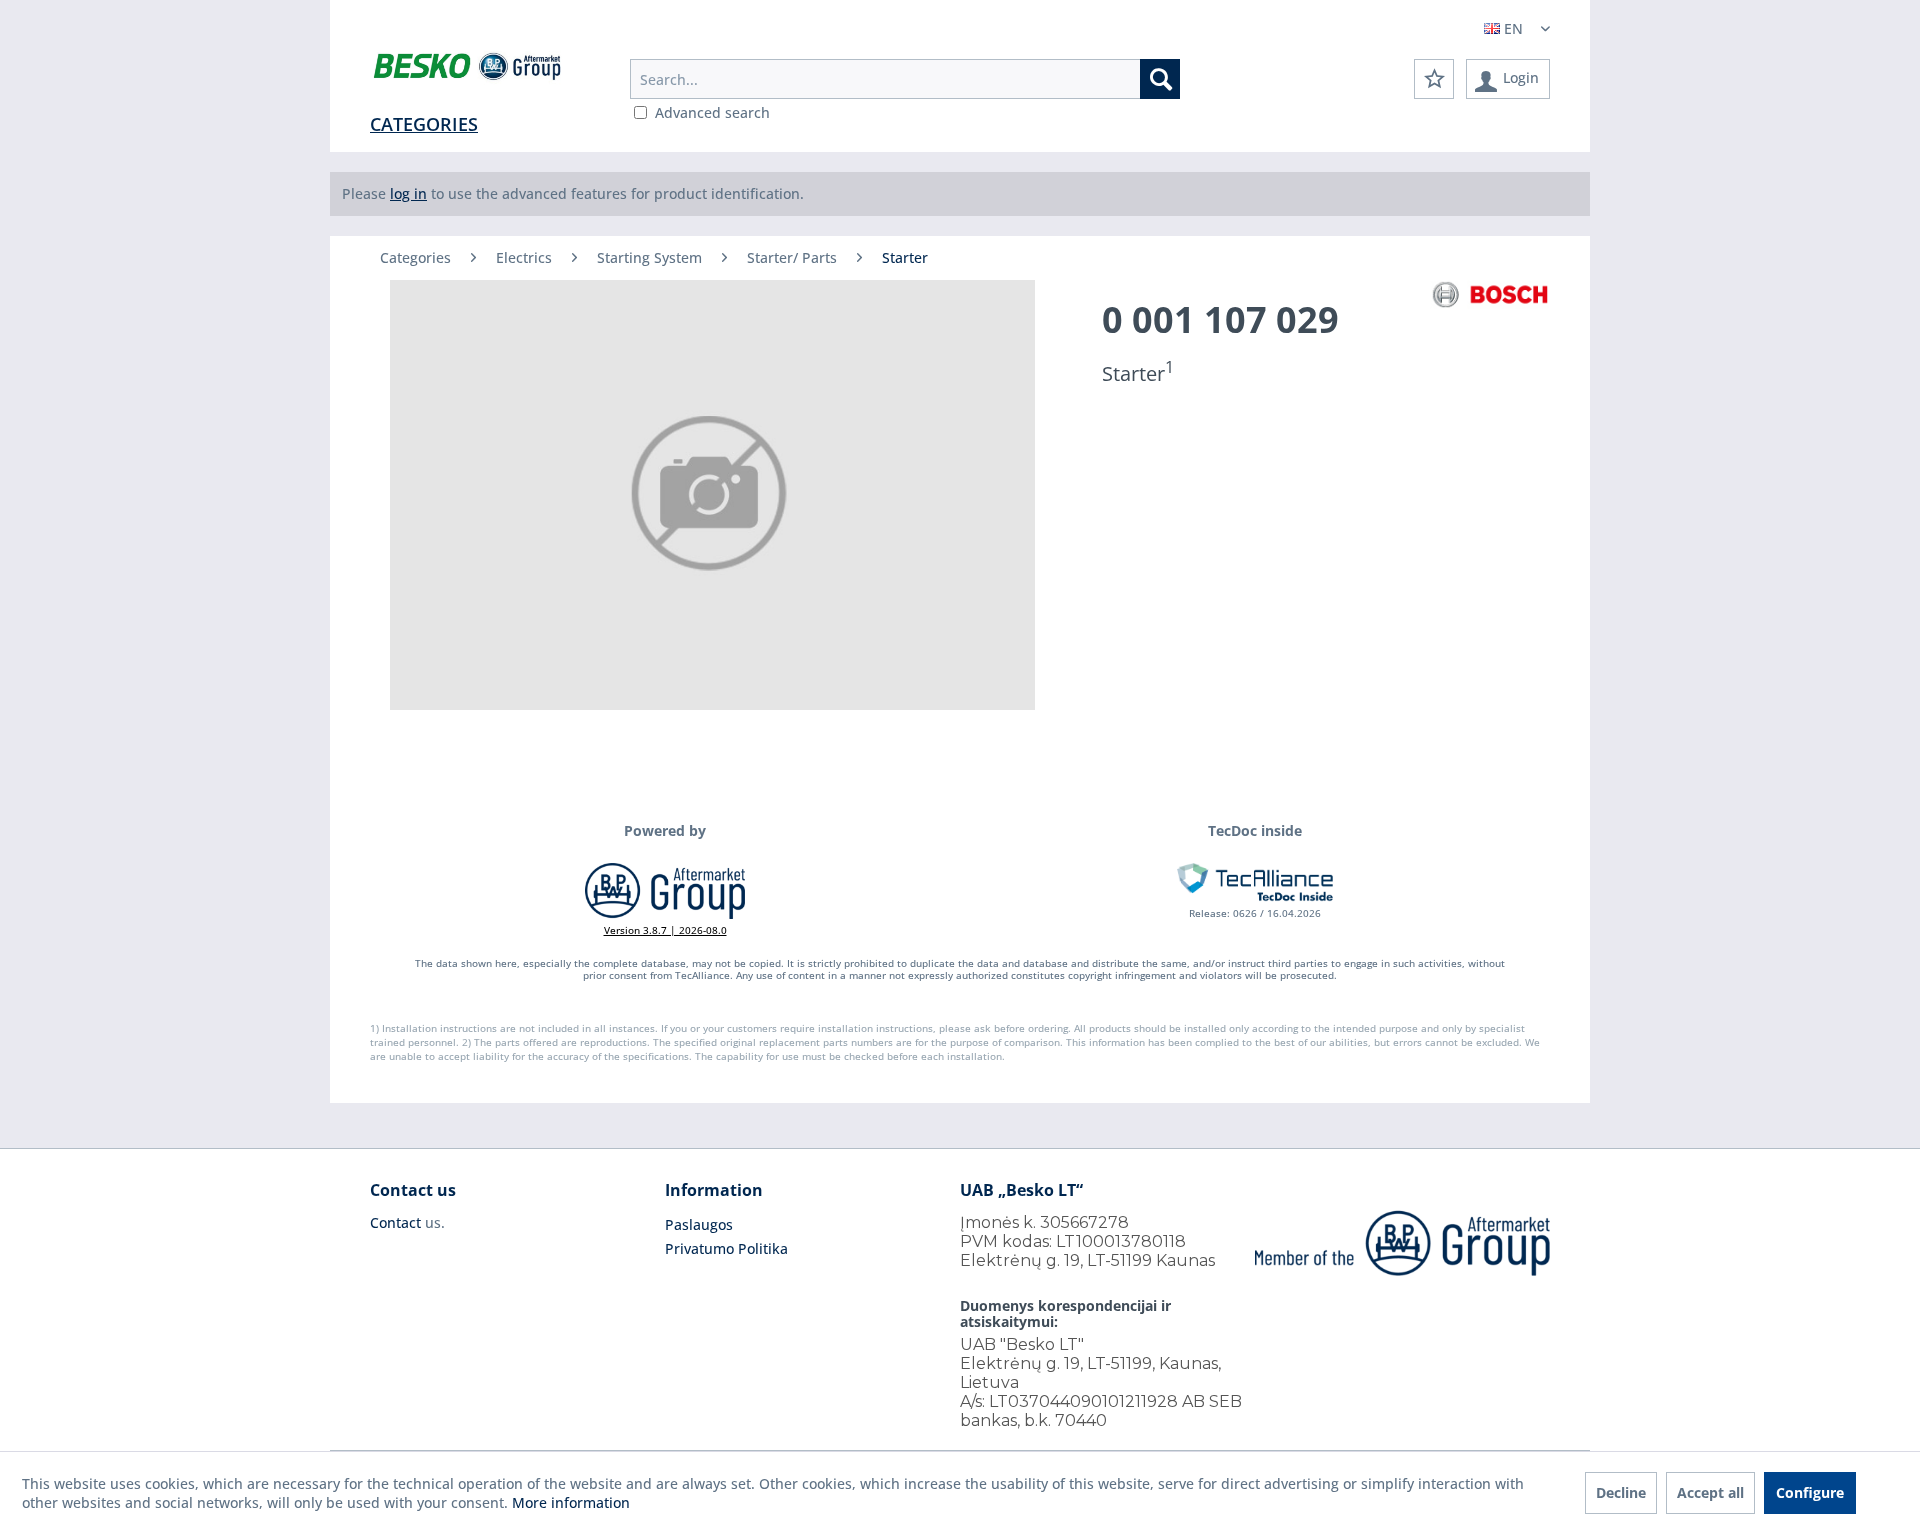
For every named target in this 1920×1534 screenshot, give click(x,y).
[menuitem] (905, 79)
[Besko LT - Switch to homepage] (468, 70)
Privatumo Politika (726, 1248)
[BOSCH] (1490, 295)
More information (571, 1502)
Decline (1621, 1492)
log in (408, 193)
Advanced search (712, 112)
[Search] (1160, 79)
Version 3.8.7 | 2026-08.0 (665, 930)
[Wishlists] (1434, 79)
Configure (1810, 1492)
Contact (395, 1222)
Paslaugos (699, 1224)
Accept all (1710, 1492)
